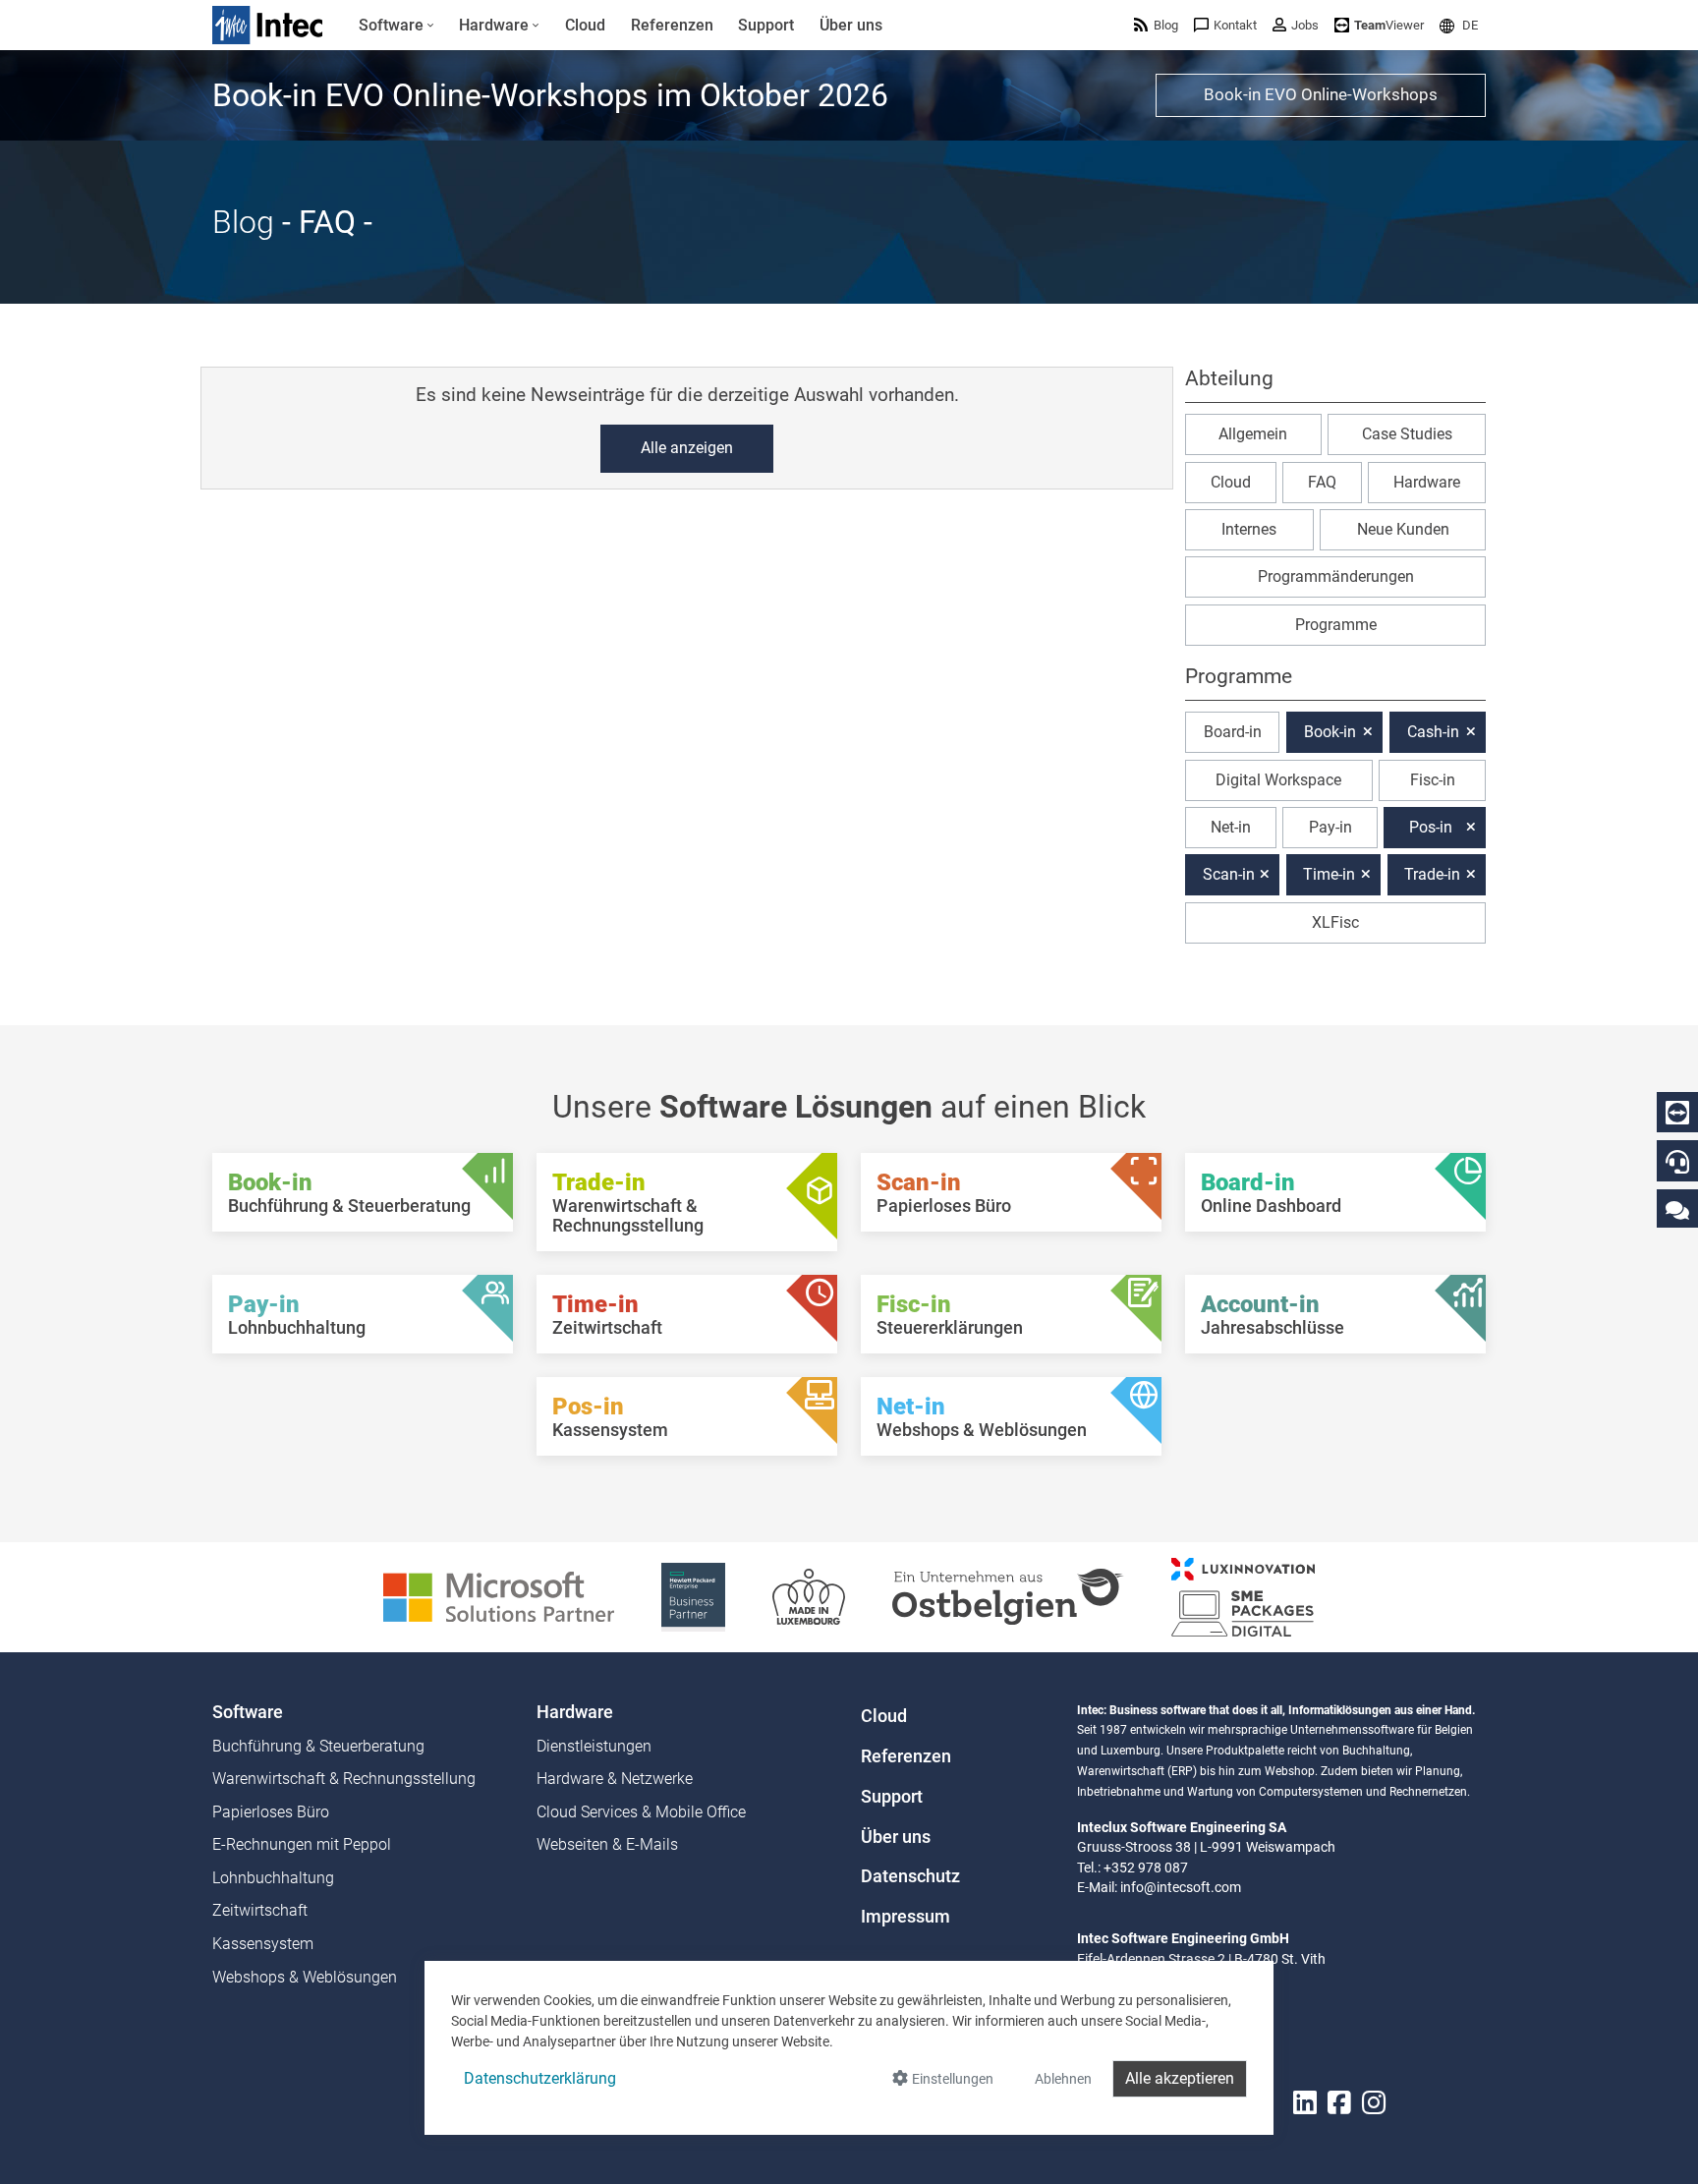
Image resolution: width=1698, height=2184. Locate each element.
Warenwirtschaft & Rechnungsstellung (344, 1779)
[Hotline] (1677, 1162)
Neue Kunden (1403, 529)
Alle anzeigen (687, 448)
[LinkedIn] (1305, 2103)
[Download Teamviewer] (1677, 1113)
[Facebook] (1339, 2103)
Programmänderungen (1336, 576)
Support (892, 1797)
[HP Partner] (693, 1596)
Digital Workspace (1278, 780)
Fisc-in (1433, 780)
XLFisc (1335, 922)
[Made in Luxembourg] (809, 1596)
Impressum (906, 1917)
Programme (1336, 625)
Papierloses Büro (271, 1812)
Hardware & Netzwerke (615, 1779)
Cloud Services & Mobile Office (641, 1812)
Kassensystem (263, 1944)
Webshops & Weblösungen (305, 1977)
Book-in (1330, 732)
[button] (1459, 25)
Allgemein (1253, 434)
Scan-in (1229, 874)
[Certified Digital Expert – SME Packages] (1243, 1596)
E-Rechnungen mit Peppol (302, 1844)
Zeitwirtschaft (260, 1910)
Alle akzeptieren (1180, 2078)
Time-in (1329, 874)
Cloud (1231, 482)
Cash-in (1433, 732)
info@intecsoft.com (1181, 1887)
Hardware (1427, 482)
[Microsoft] (499, 1596)
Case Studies (1407, 434)
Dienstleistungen (594, 1746)
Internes (1249, 529)
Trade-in (1432, 874)
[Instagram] (1374, 2103)
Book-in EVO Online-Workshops (1321, 94)
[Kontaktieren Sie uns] (1677, 1209)
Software (248, 1712)
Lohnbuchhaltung (273, 1878)
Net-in (1231, 827)
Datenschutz (910, 1876)
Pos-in (1431, 827)
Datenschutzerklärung (540, 2078)
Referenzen (906, 1756)
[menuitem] (396, 26)
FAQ (1322, 482)
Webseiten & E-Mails (607, 1844)
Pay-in (1330, 827)
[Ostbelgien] (1008, 1596)
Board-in (1233, 732)
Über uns (896, 1837)
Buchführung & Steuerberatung (318, 1746)
